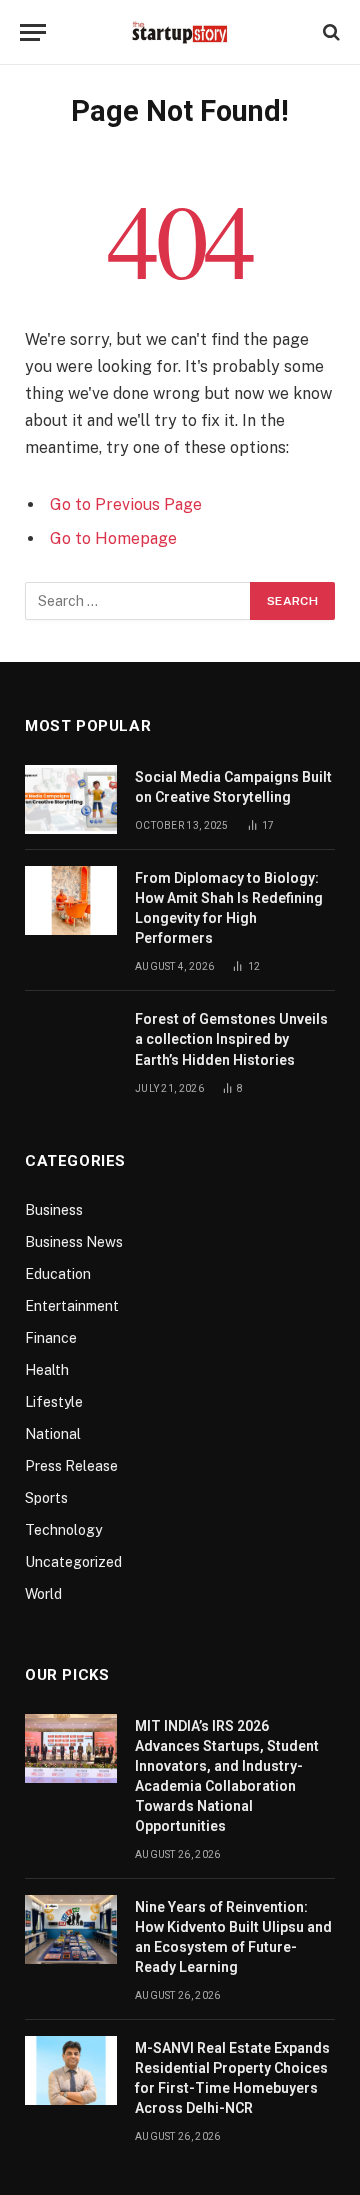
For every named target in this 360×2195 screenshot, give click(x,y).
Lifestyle (54, 1402)
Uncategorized (73, 1562)
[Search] (329, 32)
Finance (51, 1338)
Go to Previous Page (126, 504)
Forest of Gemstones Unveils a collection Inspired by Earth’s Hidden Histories (231, 1039)
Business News (74, 1242)
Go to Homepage (113, 538)
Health (47, 1370)
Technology (63, 1530)
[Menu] (33, 32)
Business (54, 1210)
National (53, 1434)
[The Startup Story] (180, 32)
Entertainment (72, 1306)
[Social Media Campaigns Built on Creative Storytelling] (71, 799)
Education (58, 1274)
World (43, 1594)
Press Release (71, 1466)
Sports (46, 1498)
